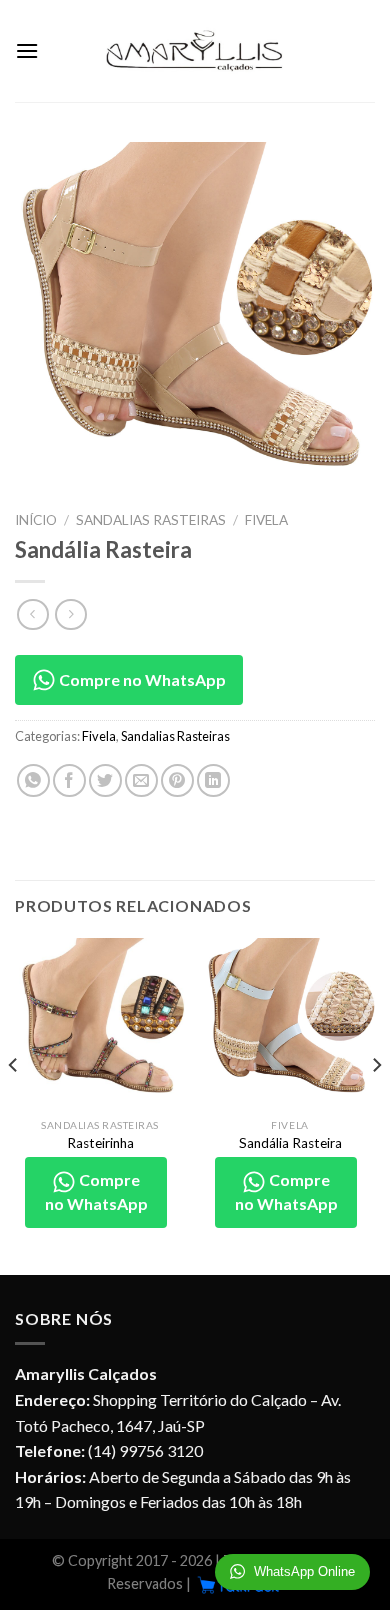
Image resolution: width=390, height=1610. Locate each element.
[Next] (376, 1104)
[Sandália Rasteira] (290, 1023)
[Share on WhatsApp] (33, 780)
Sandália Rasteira (290, 1143)
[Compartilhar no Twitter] (105, 780)
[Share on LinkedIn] (213, 780)
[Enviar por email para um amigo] (141, 780)
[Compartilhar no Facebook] (69, 780)
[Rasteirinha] (100, 1023)
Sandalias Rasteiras (151, 520)
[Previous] (14, 1104)
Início (36, 520)
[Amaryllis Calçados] (195, 51)
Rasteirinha (100, 1143)
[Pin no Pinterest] (177, 780)
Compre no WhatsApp (141, 679)
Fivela (266, 520)
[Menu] (27, 50)
